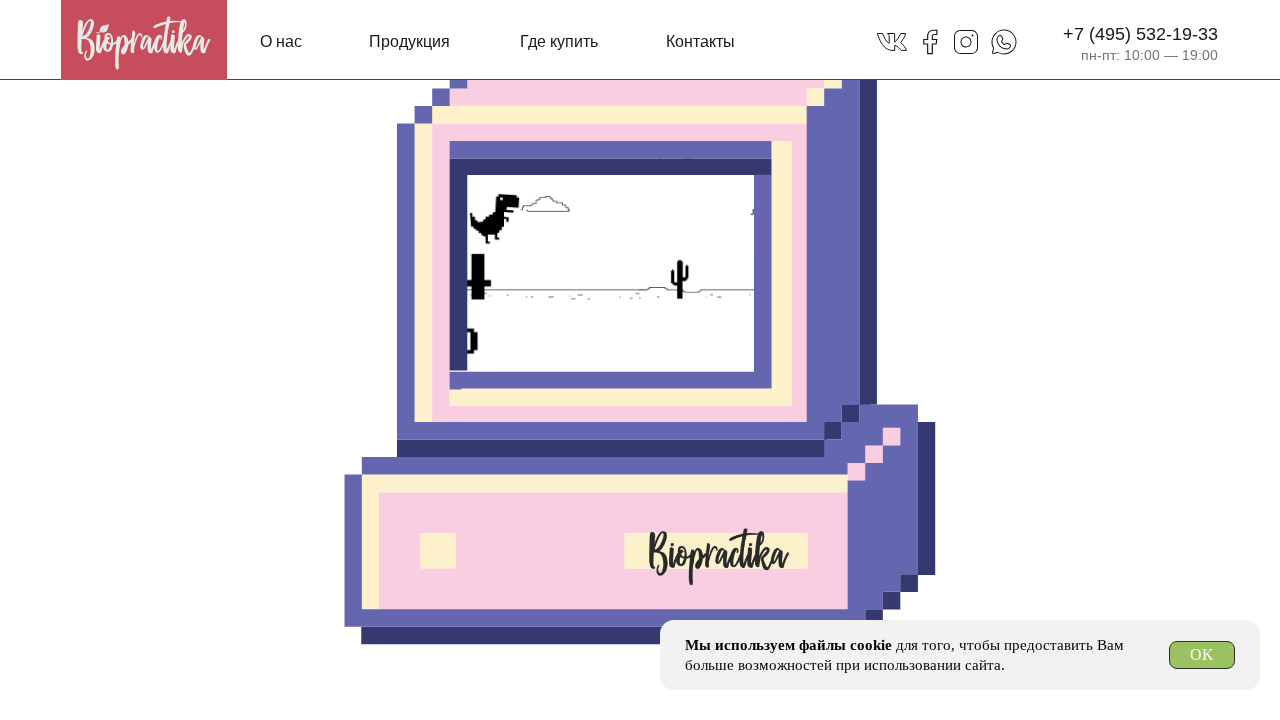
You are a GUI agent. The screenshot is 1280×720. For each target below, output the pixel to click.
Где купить (559, 41)
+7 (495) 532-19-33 (1140, 34)
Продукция (409, 41)
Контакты (700, 41)
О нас (281, 41)
